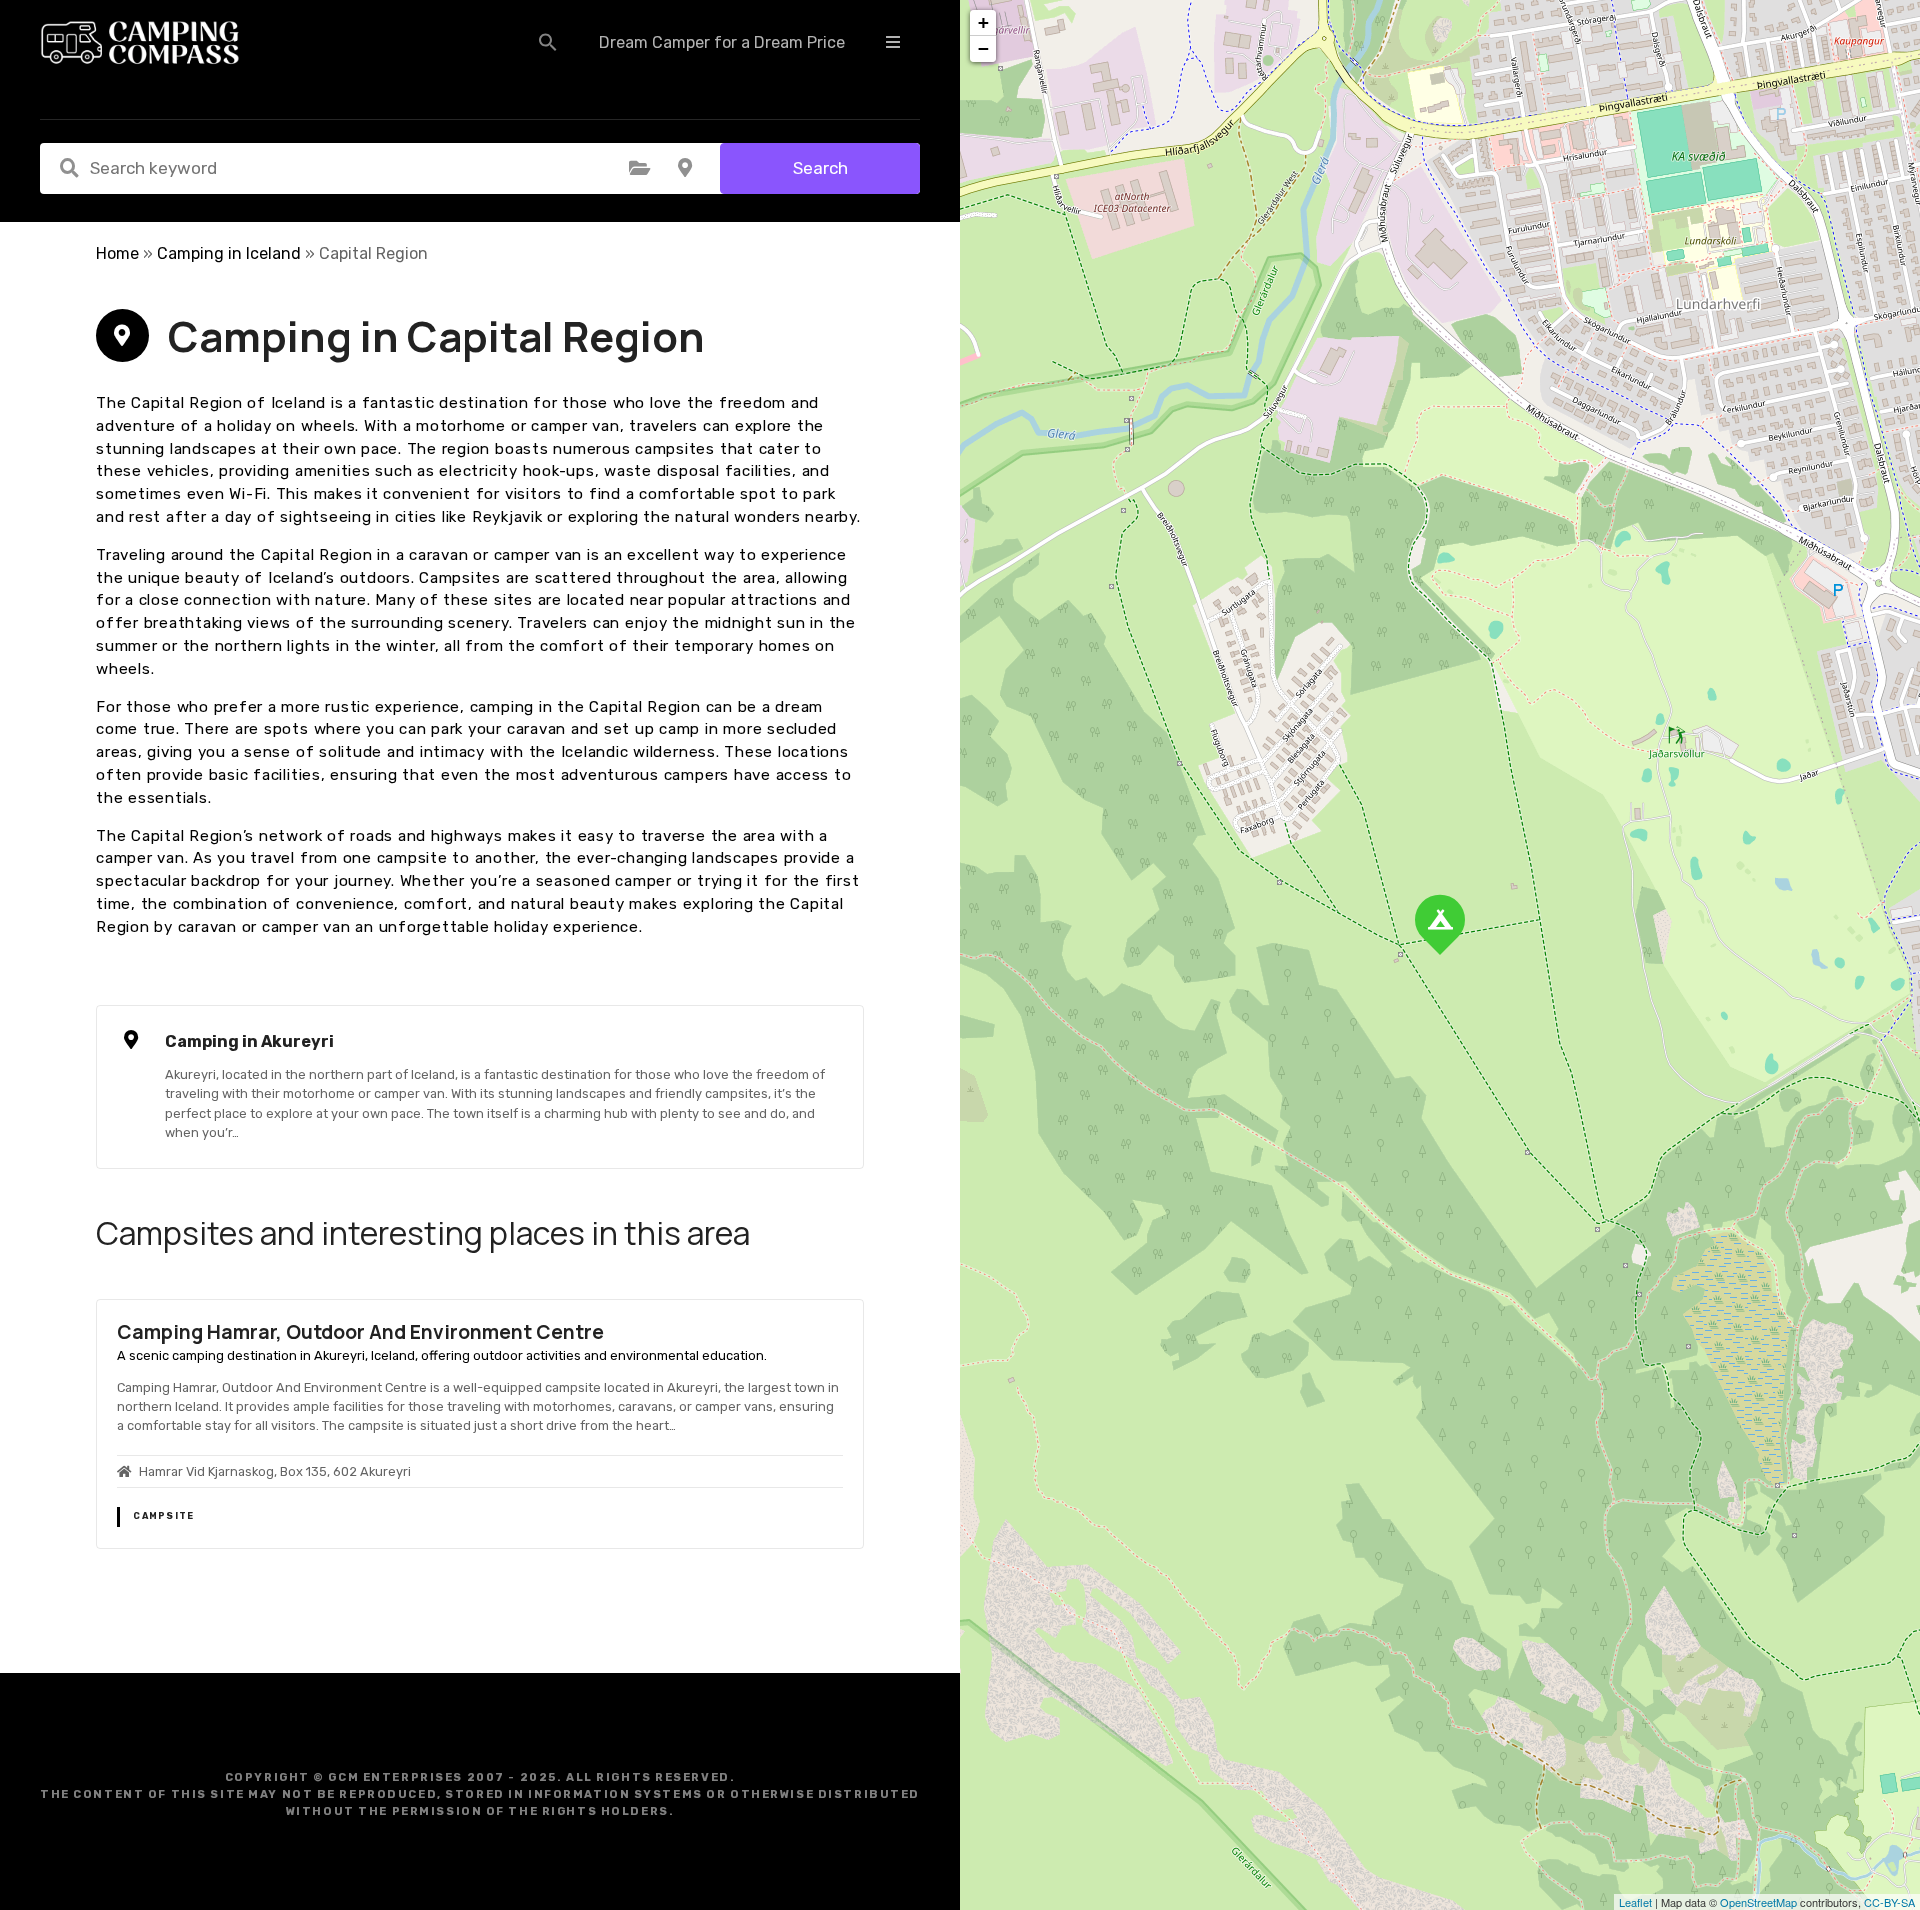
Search (820, 168)
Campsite (163, 1516)
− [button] (983, 48)
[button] (548, 42)
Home (117, 253)
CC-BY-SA (1889, 1902)
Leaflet (1635, 1902)
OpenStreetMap (1758, 1902)
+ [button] (983, 22)
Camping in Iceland (229, 253)
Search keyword (69, 168)
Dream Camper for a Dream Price (722, 42)
